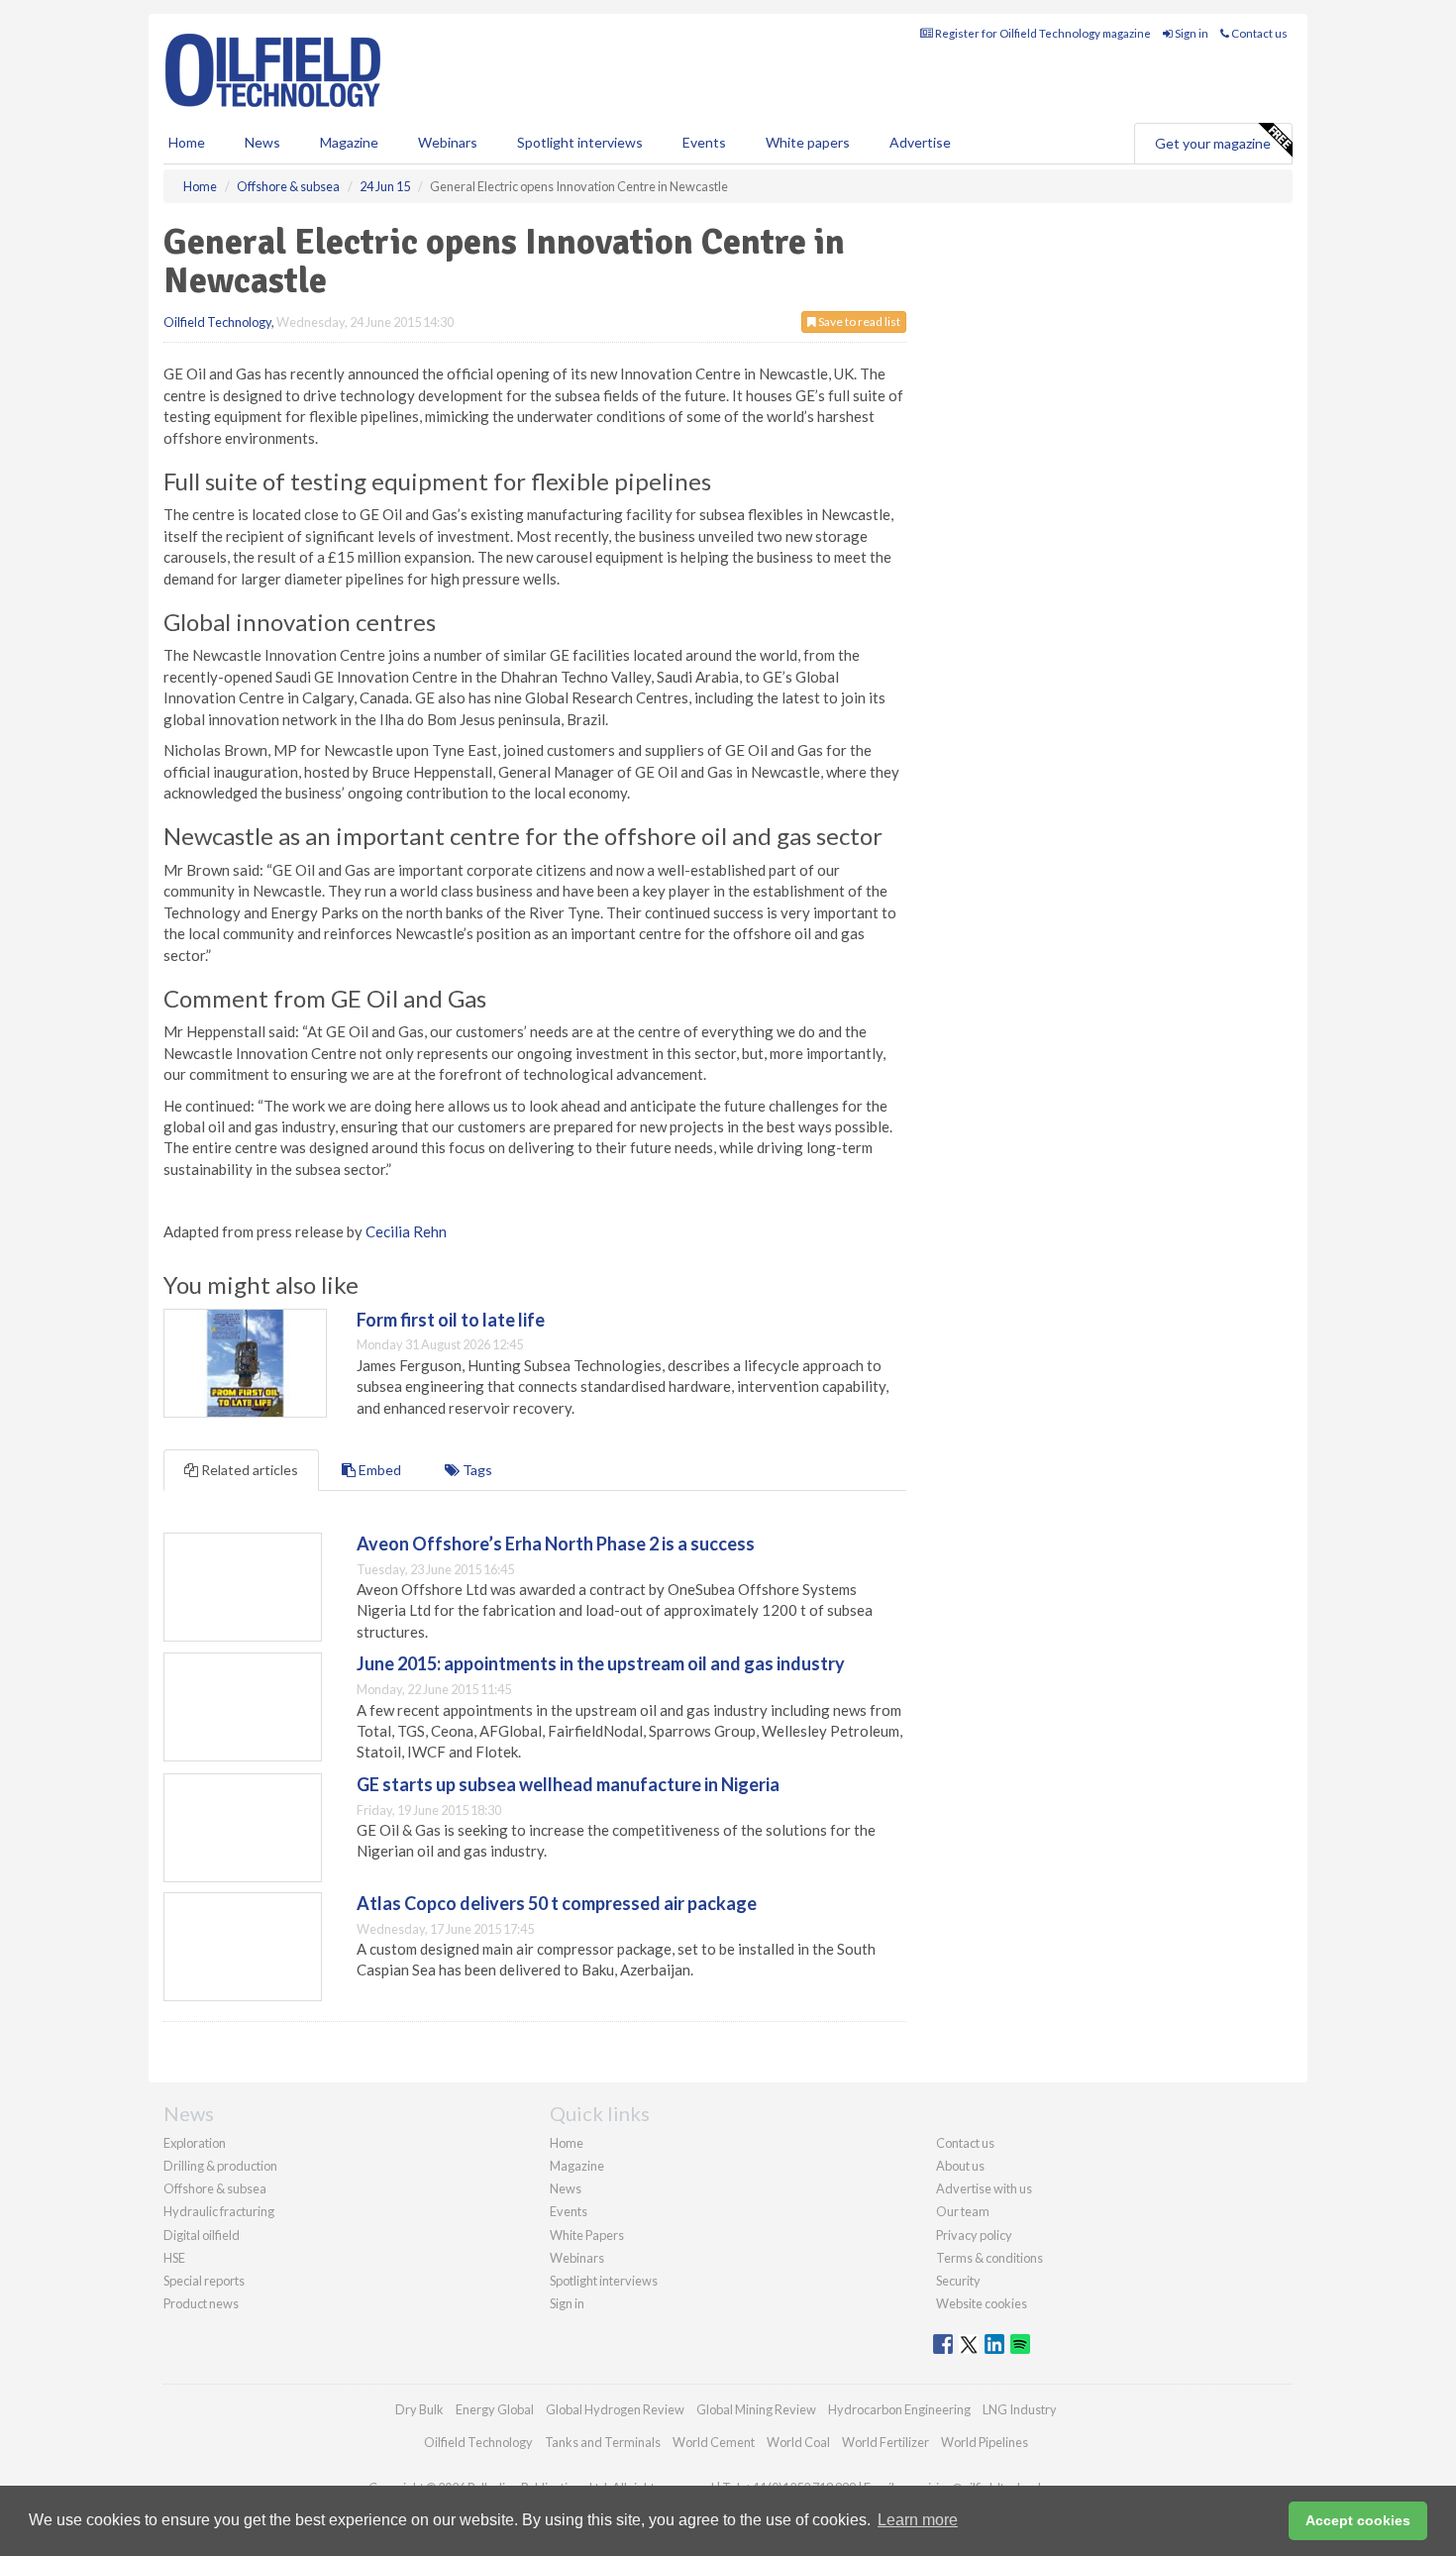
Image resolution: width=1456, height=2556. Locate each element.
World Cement (714, 2442)
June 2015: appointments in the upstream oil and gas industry (601, 1663)
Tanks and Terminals (603, 2442)
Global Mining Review (756, 2409)
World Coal (798, 2442)
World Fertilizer (885, 2442)
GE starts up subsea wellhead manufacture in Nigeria (568, 1784)
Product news (201, 2303)
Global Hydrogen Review (615, 2409)
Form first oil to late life (451, 1320)
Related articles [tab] (248, 1470)
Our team (963, 2211)
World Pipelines (985, 2442)
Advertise (920, 142)
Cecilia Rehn (406, 1231)
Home (187, 142)
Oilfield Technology (217, 322)
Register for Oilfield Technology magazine (1042, 33)
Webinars (448, 142)
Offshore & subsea (215, 2188)
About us (960, 2166)
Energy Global (495, 2409)
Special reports (204, 2281)
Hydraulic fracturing (219, 2211)
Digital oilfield (202, 2235)
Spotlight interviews (580, 142)
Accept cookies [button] (1358, 2520)
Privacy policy (974, 2235)
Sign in (1191, 33)
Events (704, 142)
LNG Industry (1020, 2409)
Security (958, 2281)
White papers (808, 142)
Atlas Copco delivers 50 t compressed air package (557, 1903)
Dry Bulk (419, 2409)
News (566, 2188)
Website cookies (982, 2303)
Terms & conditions (989, 2258)
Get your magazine (1213, 143)
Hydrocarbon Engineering (899, 2409)
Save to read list (858, 321)
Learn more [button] (918, 2520)
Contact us (1258, 33)
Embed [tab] (378, 1470)
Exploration (195, 2143)
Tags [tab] (476, 1470)
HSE (174, 2258)
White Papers (587, 2235)
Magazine (349, 142)
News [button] (262, 142)
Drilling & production (220, 2166)
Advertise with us (984, 2188)
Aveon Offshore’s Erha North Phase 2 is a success (556, 1544)
